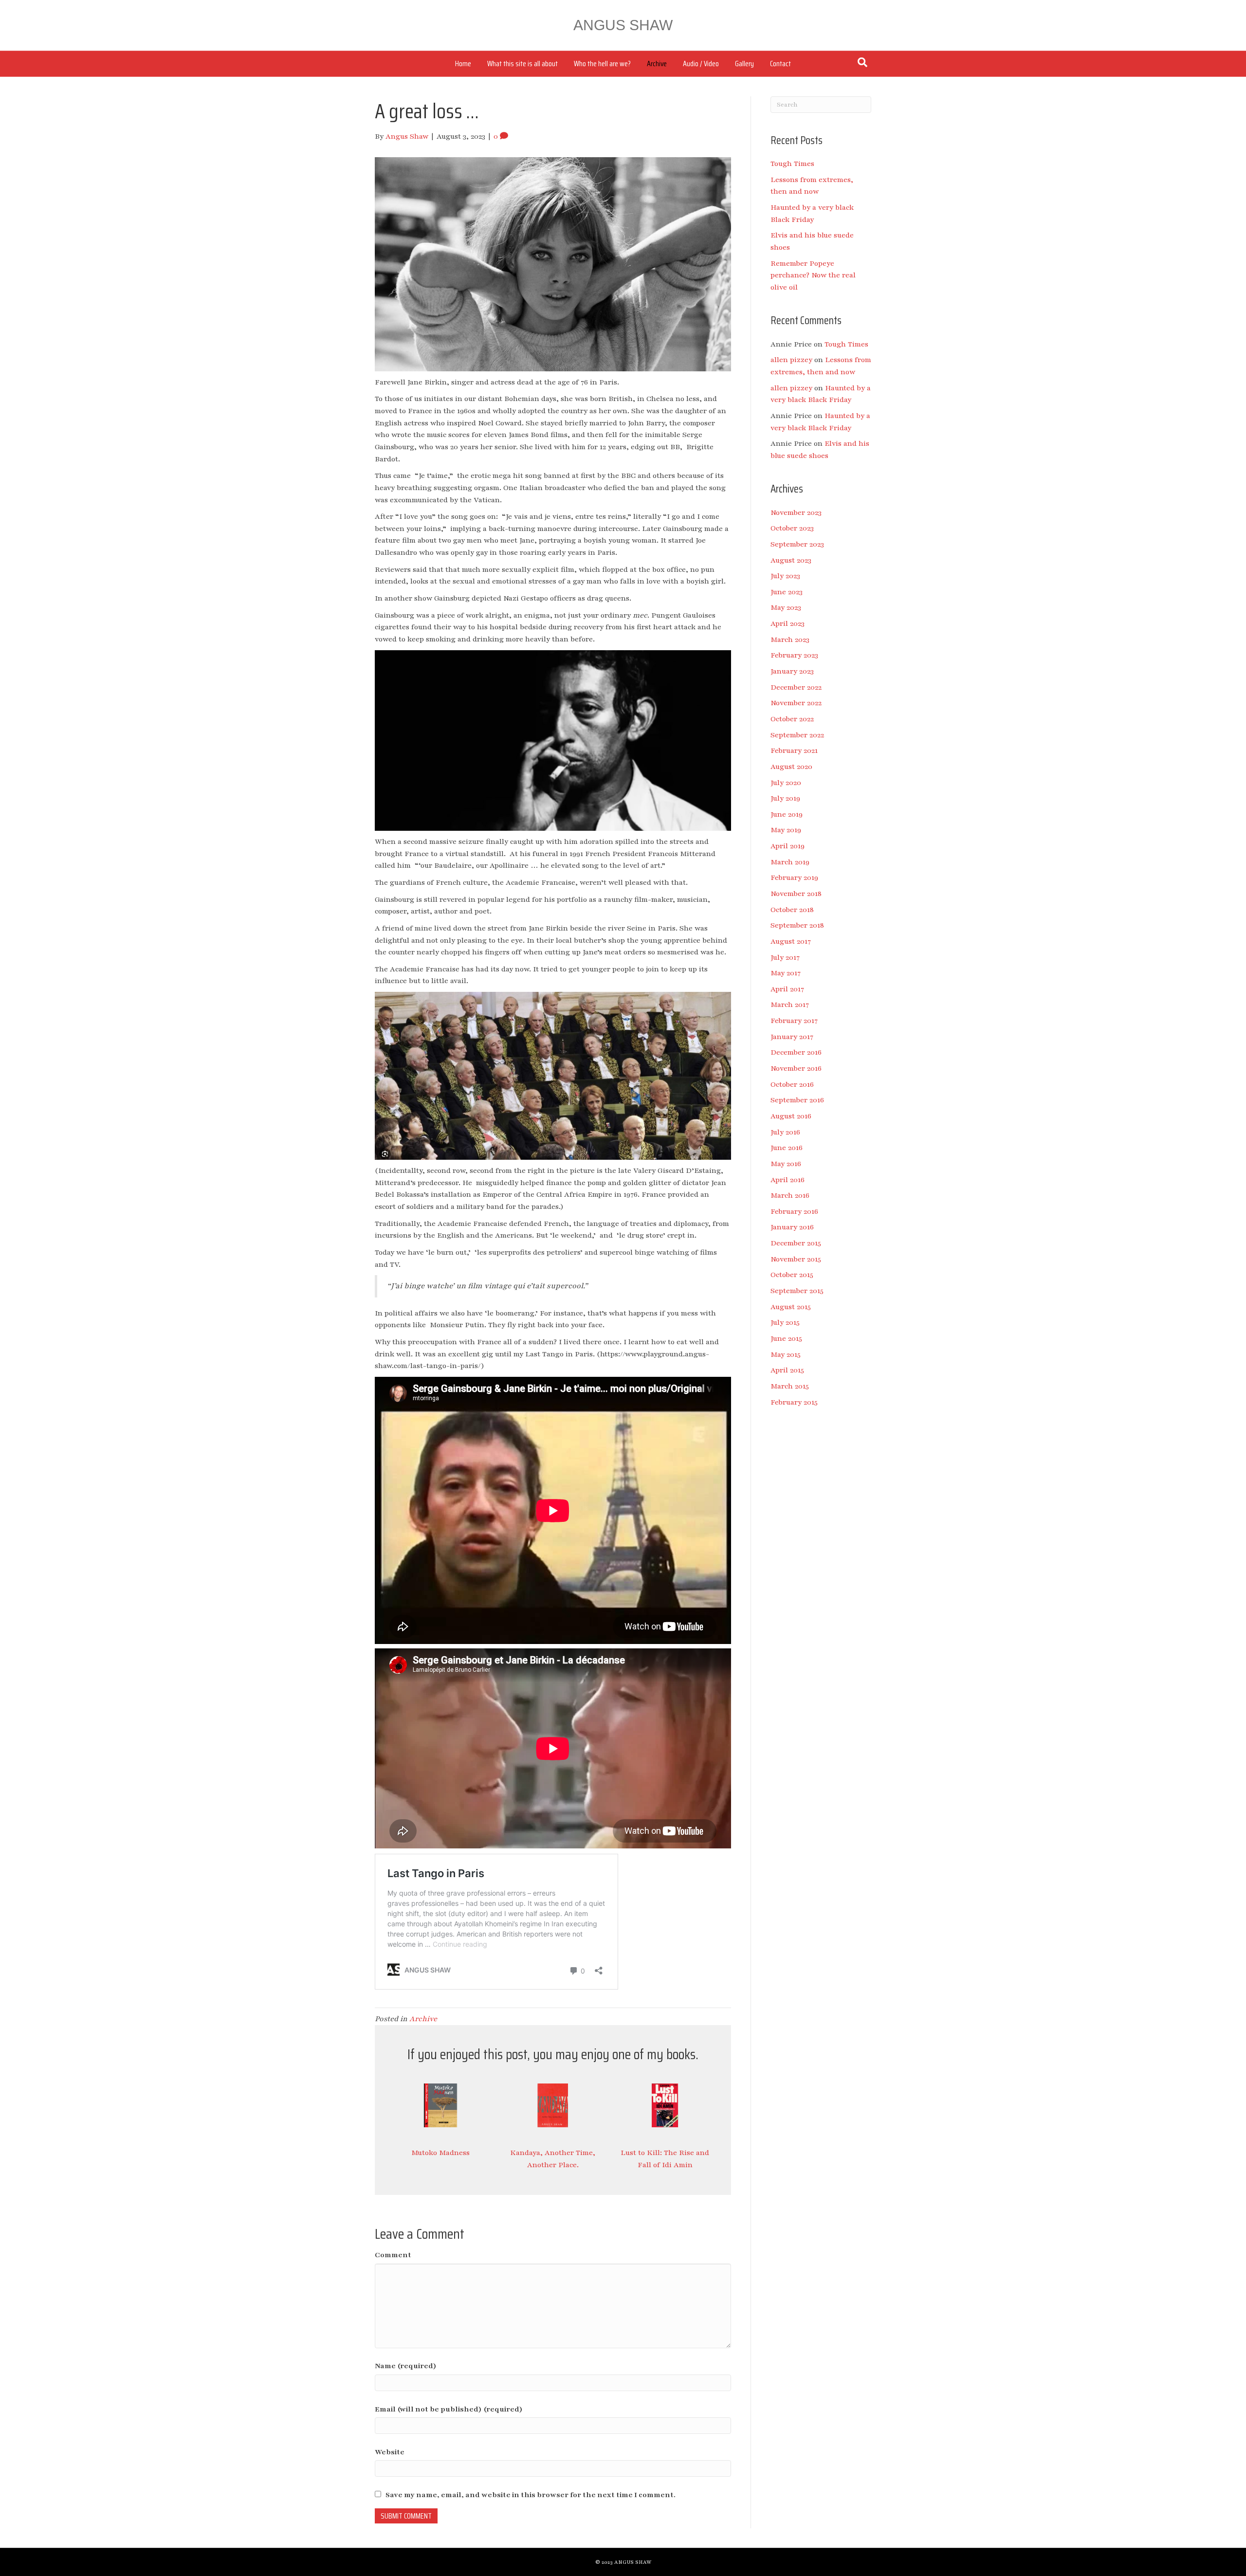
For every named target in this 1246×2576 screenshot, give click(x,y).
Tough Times (792, 164)
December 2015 (796, 1243)
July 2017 (785, 957)
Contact (780, 64)
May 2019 (786, 830)
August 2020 (791, 767)
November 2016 (796, 1068)
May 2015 (786, 1354)
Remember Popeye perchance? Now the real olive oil (813, 275)
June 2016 (787, 1148)
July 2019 (785, 798)
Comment (393, 2255)
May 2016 (786, 1164)
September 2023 (797, 544)
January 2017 (792, 1037)
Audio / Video (701, 64)
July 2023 (785, 576)
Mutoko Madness (440, 2153)
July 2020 (786, 783)
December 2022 (796, 687)
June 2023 (787, 592)
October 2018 (792, 910)
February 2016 (794, 1211)
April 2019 (788, 846)
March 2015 (790, 1386)
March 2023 (790, 639)
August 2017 (791, 941)
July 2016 (785, 1132)
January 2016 (792, 1227)
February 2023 (794, 655)
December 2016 (796, 1052)
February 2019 (794, 877)
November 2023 (796, 512)
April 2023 (788, 623)
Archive (657, 64)
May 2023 (786, 607)
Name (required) (406, 2366)
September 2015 (797, 1291)
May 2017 (786, 973)
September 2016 (797, 1100)
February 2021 (794, 750)
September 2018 (797, 925)
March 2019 (790, 862)
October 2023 (792, 528)
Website (390, 2452)
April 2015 (787, 1370)
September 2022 (797, 735)
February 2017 (794, 1021)
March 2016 (790, 1195)
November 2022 (796, 703)
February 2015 (794, 1402)
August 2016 (791, 1116)
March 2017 (790, 1005)
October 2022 (792, 719)
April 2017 (787, 989)
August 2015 (791, 1307)
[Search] (862, 62)
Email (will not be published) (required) (449, 2409)
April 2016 (788, 1180)
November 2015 (796, 1259)
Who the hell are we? (602, 64)
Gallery (744, 64)
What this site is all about (522, 64)
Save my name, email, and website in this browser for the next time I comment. (531, 2495)
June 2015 (786, 1338)
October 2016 (792, 1084)
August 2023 (791, 560)
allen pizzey (791, 360)
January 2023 (792, 671)
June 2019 (787, 814)
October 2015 (792, 1275)
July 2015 (785, 1322)
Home (463, 64)
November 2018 (796, 894)
